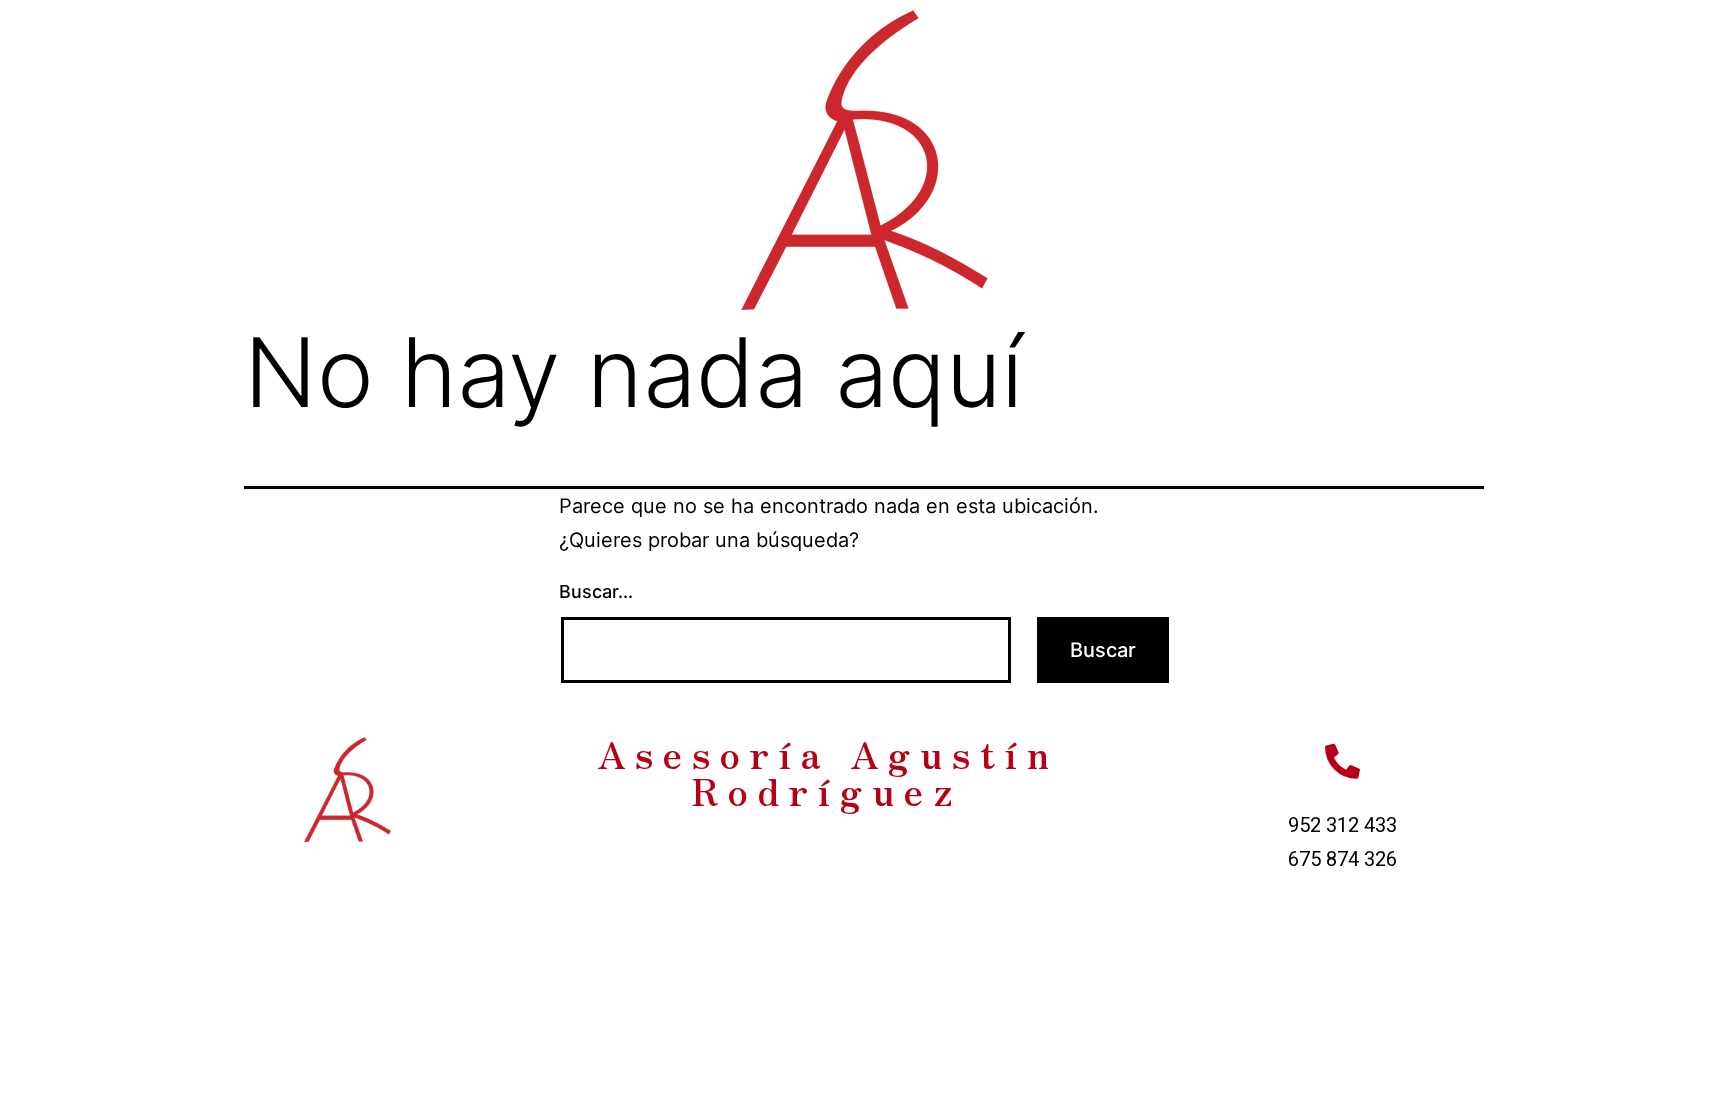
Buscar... (596, 591)
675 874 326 (1342, 859)
